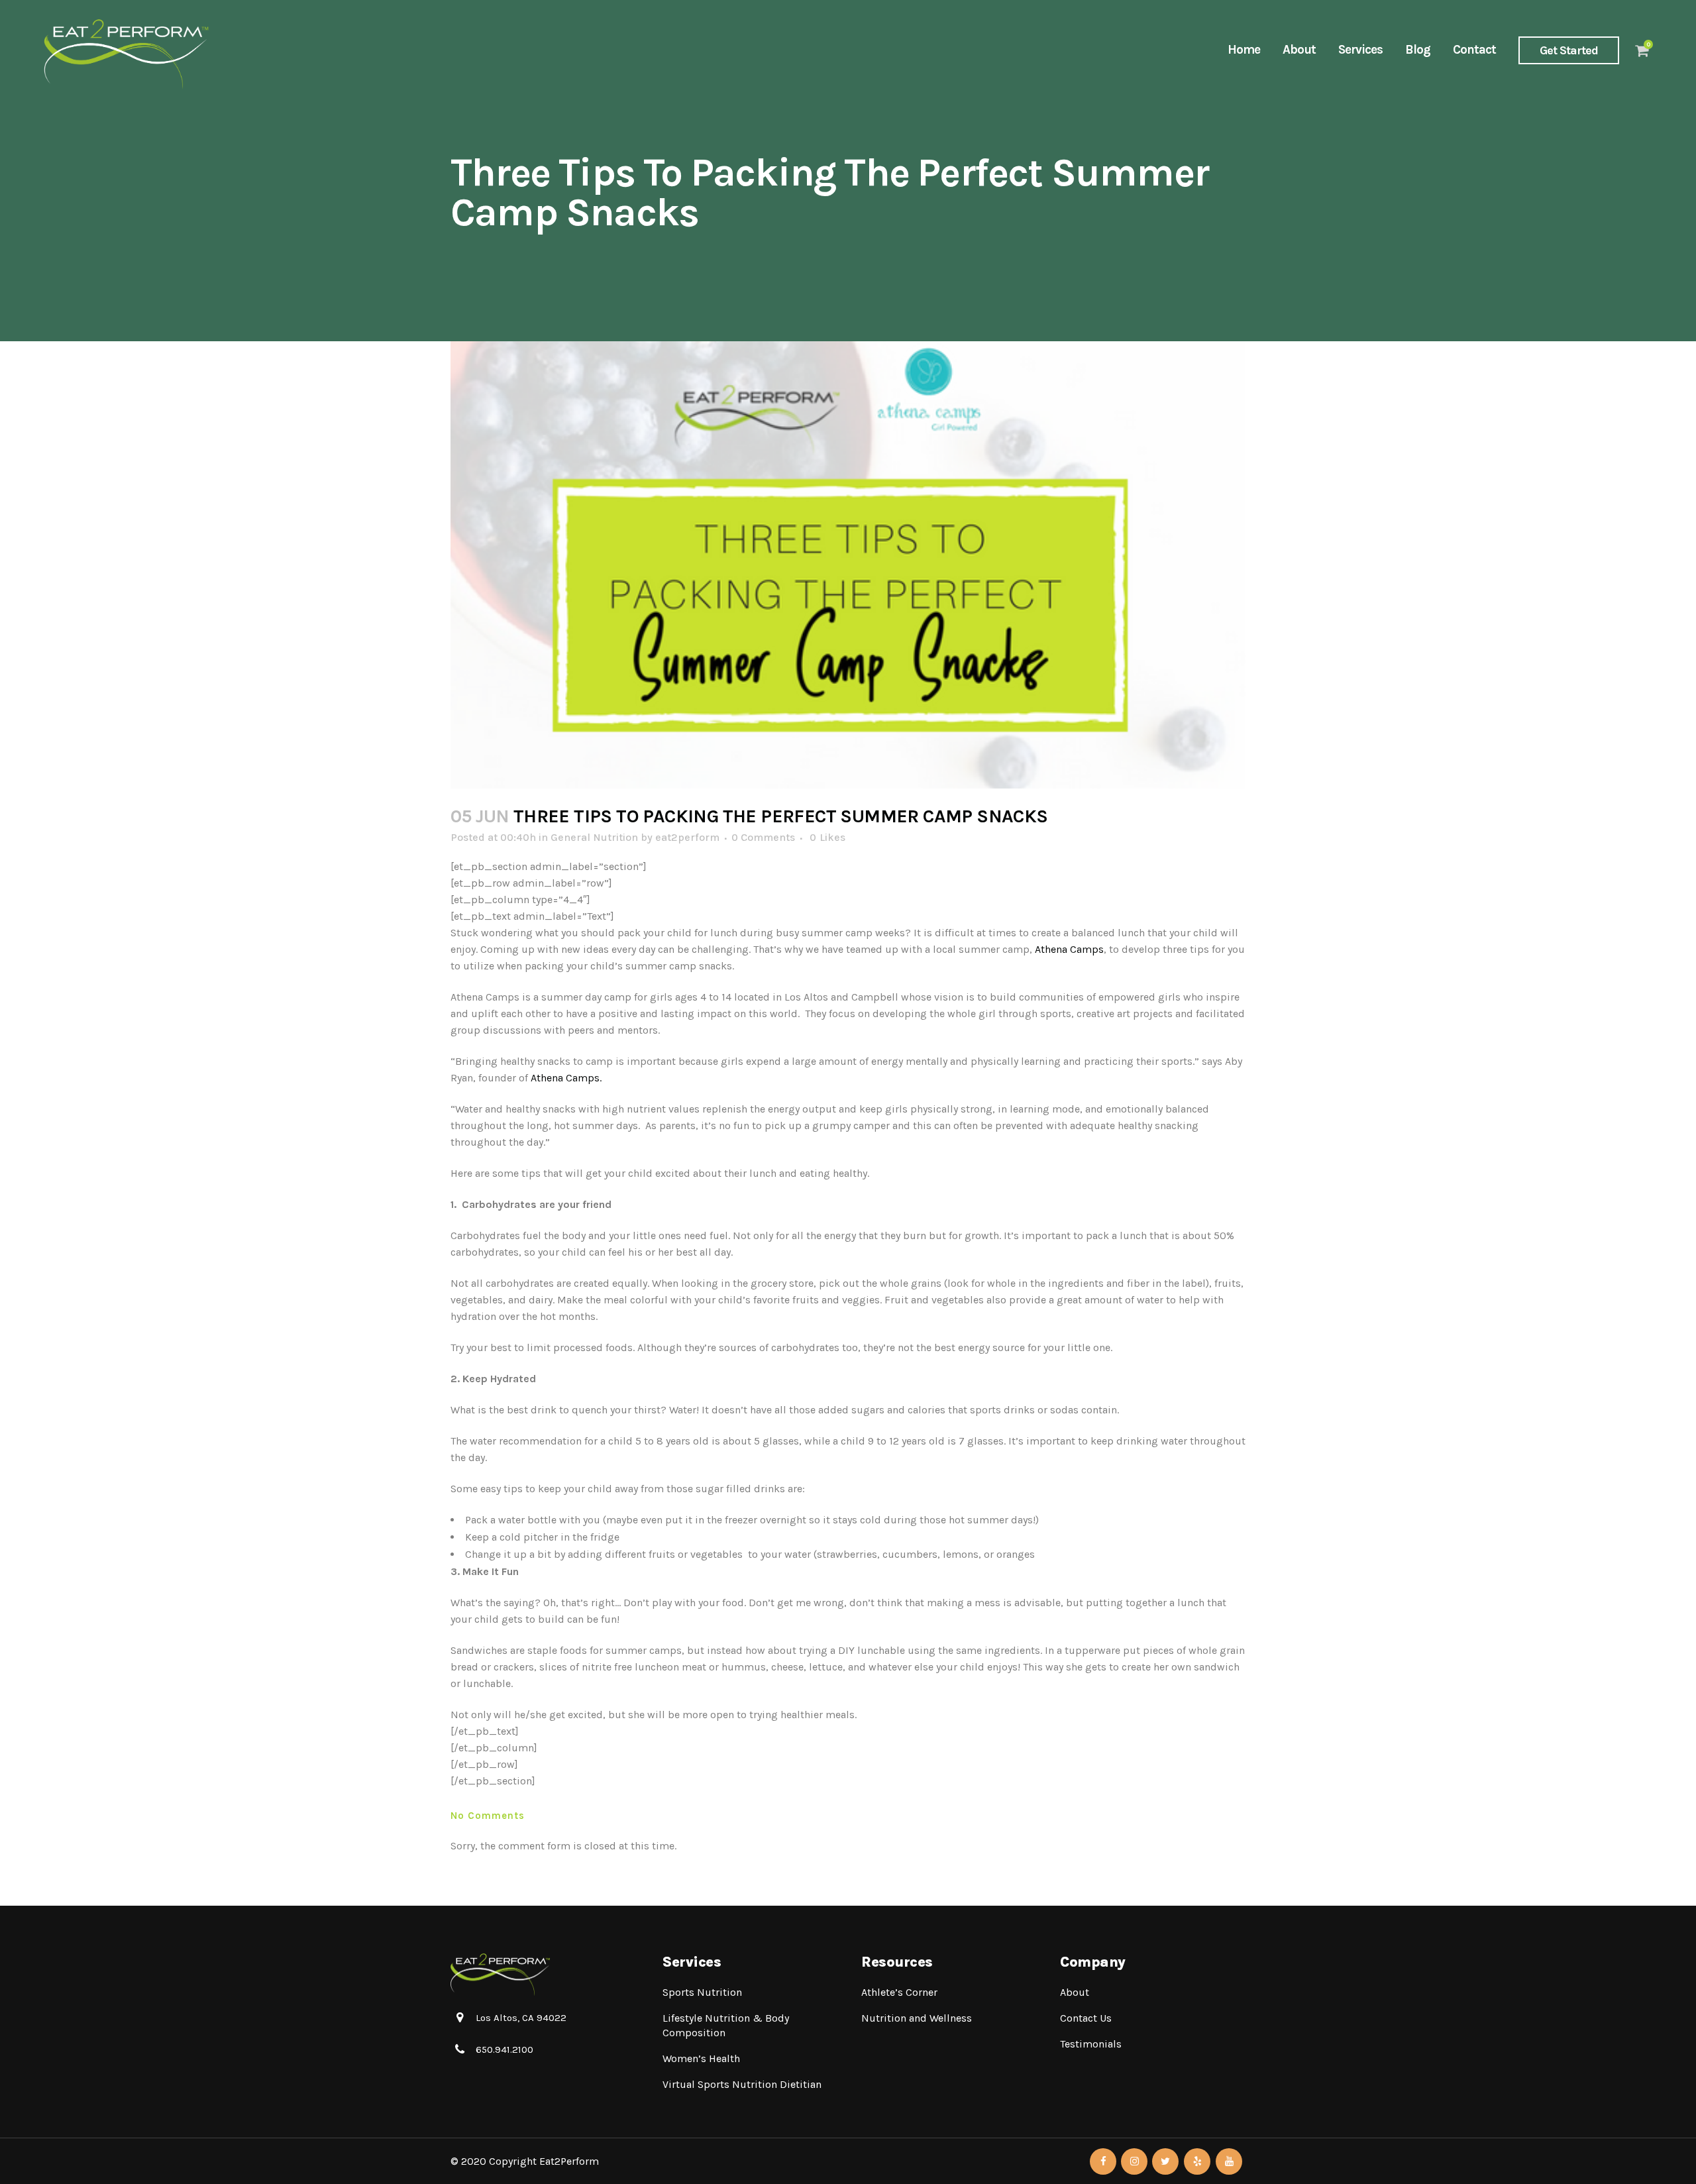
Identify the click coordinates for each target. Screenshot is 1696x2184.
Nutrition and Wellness (917, 2018)
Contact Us (1086, 2018)
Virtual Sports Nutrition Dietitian (742, 2084)
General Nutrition (594, 837)
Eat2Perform (569, 2161)
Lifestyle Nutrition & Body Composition (726, 2025)
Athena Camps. (567, 1078)
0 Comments (763, 837)
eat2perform (687, 837)
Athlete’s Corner (899, 1992)
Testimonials (1091, 2044)
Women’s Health (701, 2058)
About (1075, 1992)
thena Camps (1072, 949)
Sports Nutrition (702, 1992)
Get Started (1569, 50)
